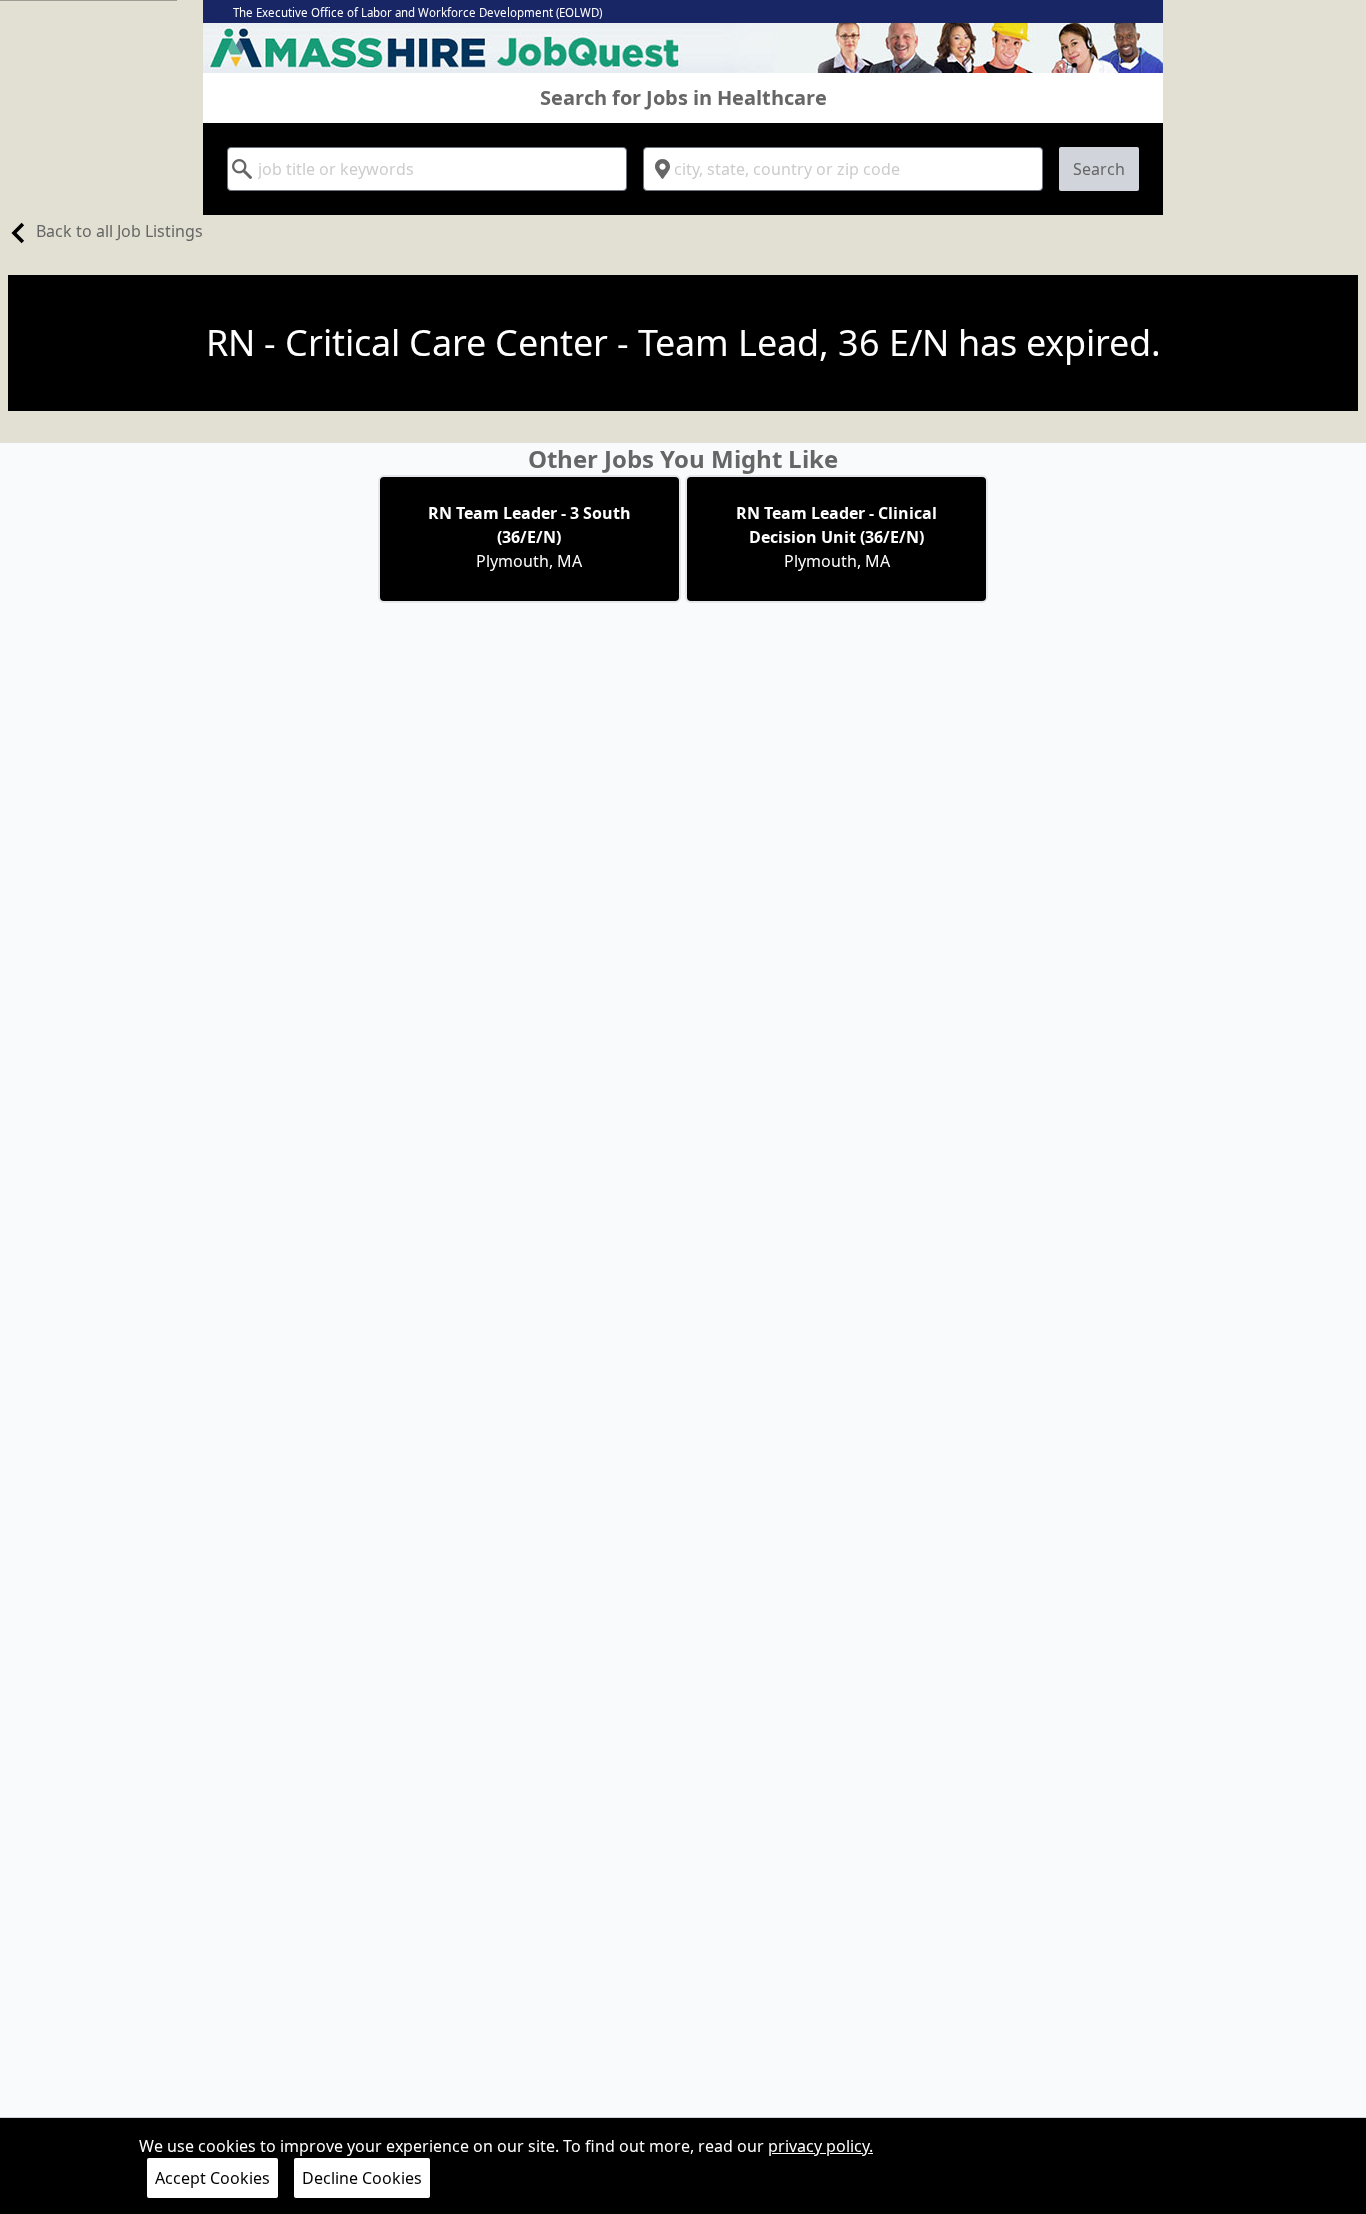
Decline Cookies (362, 2178)
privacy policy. (820, 2146)
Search (1099, 169)
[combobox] (427, 169)
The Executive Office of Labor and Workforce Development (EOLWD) (417, 12)
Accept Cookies (212, 2178)
